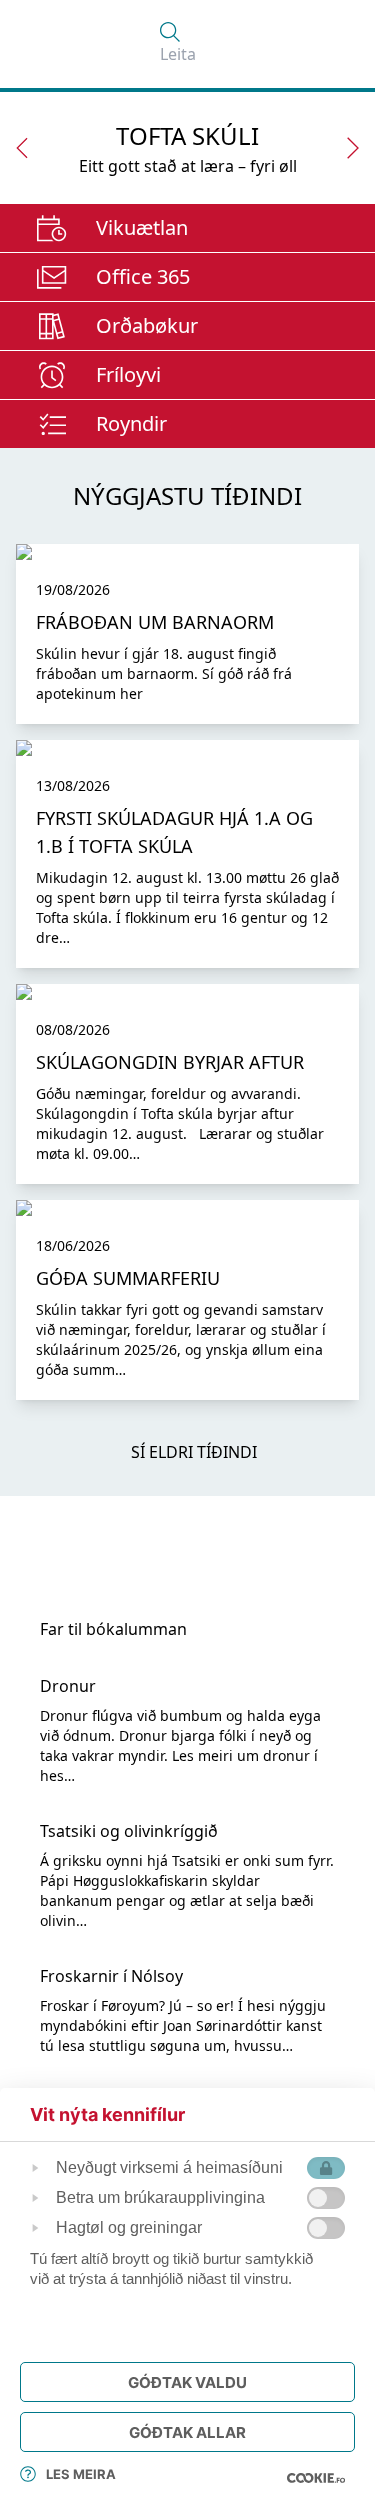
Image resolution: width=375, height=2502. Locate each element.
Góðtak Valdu (187, 2382)
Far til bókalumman (113, 1629)
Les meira (81, 2474)
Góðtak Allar (187, 2432)
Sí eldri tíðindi (194, 1452)
